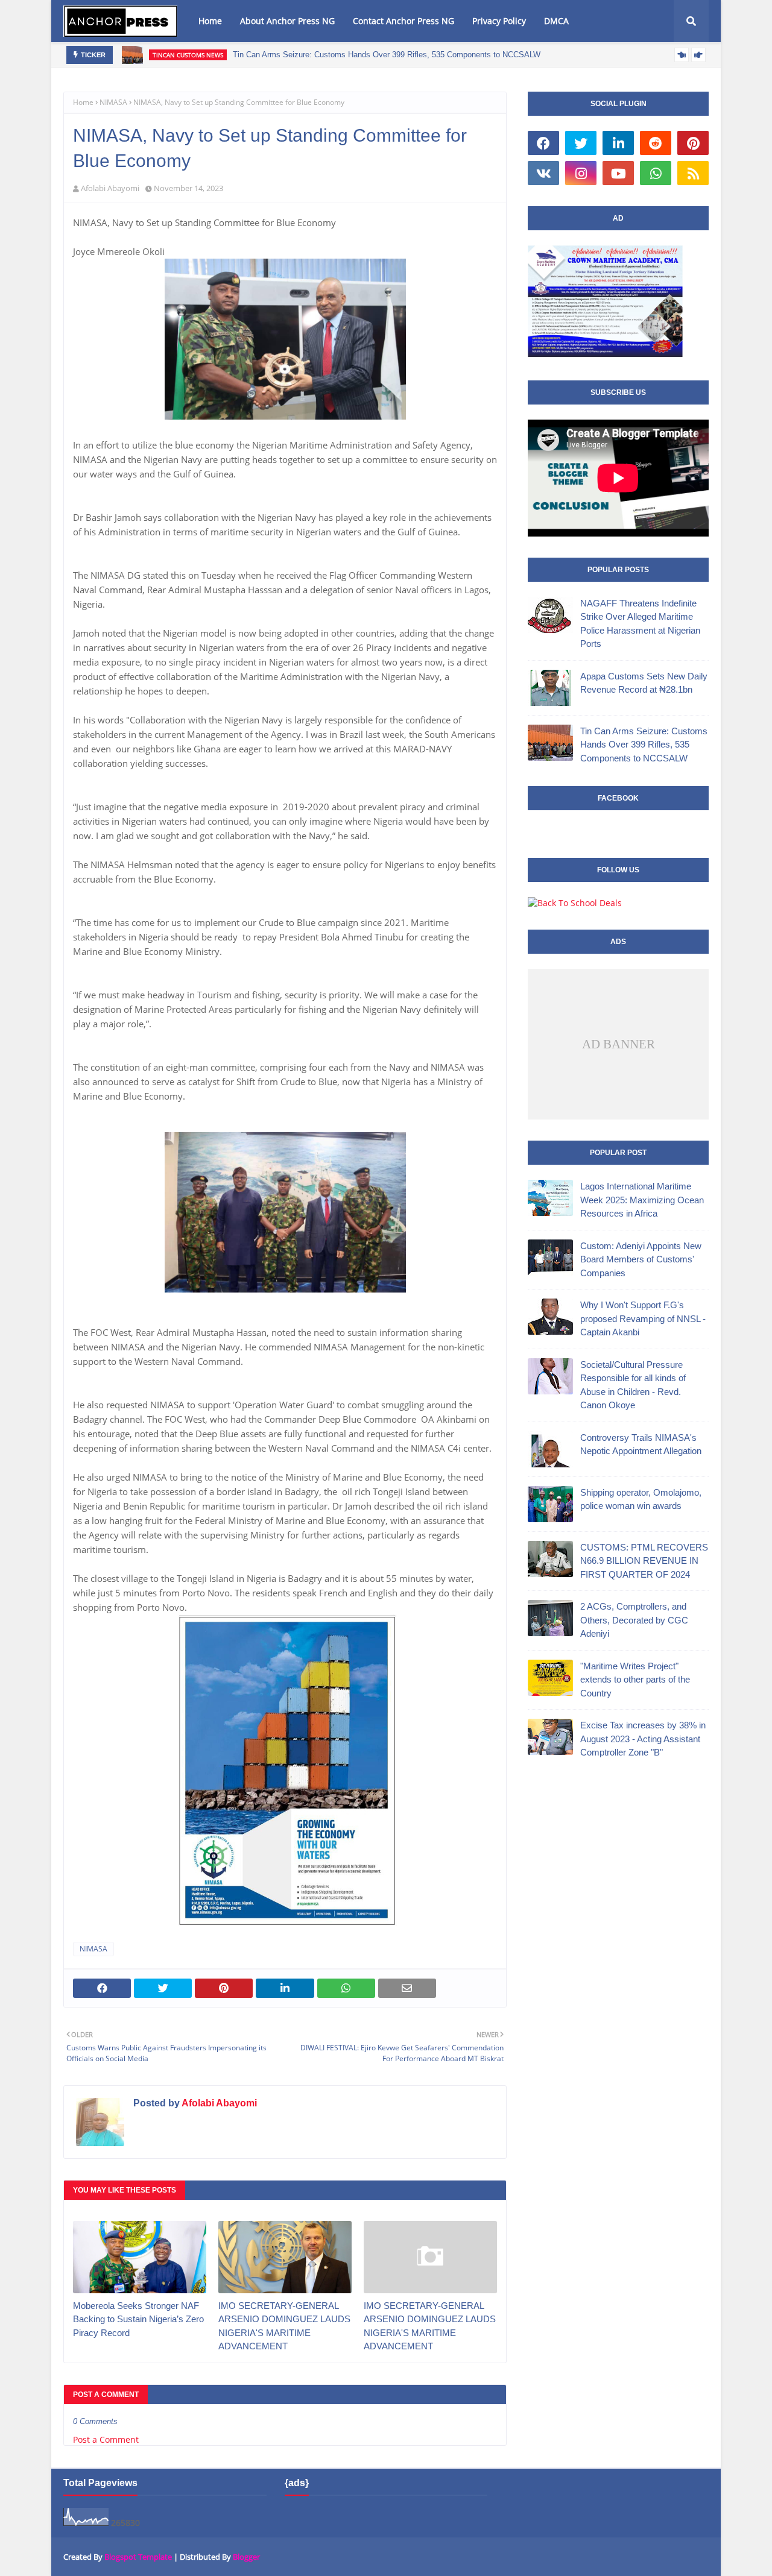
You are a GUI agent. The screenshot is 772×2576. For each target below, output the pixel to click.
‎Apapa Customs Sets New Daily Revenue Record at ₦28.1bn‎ (644, 683)
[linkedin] (618, 143)
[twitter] (581, 143)
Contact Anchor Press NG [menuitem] (403, 21)
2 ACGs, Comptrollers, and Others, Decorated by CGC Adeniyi (634, 1620)
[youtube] (618, 173)
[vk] (543, 173)
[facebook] (543, 143)
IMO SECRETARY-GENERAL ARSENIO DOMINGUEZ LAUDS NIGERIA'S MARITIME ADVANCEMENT (284, 2326)
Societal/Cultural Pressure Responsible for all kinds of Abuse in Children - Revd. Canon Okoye (633, 1385)
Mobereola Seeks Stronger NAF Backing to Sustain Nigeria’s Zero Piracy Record (138, 2319)
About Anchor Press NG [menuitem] (287, 21)
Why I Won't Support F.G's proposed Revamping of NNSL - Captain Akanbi (643, 1318)
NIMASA (113, 102)
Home (83, 102)
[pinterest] (693, 143)
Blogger (246, 2557)
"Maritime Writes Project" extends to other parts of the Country (635, 1680)
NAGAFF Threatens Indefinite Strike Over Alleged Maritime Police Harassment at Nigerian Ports (640, 624)
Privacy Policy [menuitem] (499, 21)
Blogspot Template (138, 2557)
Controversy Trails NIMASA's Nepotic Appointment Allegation (641, 1444)
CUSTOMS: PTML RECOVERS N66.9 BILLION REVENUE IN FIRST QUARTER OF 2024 (644, 1561)
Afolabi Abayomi (110, 188)
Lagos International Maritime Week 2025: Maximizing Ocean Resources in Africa (642, 1200)
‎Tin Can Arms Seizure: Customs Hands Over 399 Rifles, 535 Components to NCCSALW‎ (387, 55)
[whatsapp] (656, 173)
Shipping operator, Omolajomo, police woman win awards (641, 1499)
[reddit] (656, 143)
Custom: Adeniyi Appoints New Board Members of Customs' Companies (641, 1259)
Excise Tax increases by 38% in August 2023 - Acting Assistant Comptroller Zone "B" (643, 1739)
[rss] (693, 173)
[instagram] (581, 173)
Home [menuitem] (210, 21)
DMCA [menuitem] (556, 21)
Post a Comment (106, 2439)
